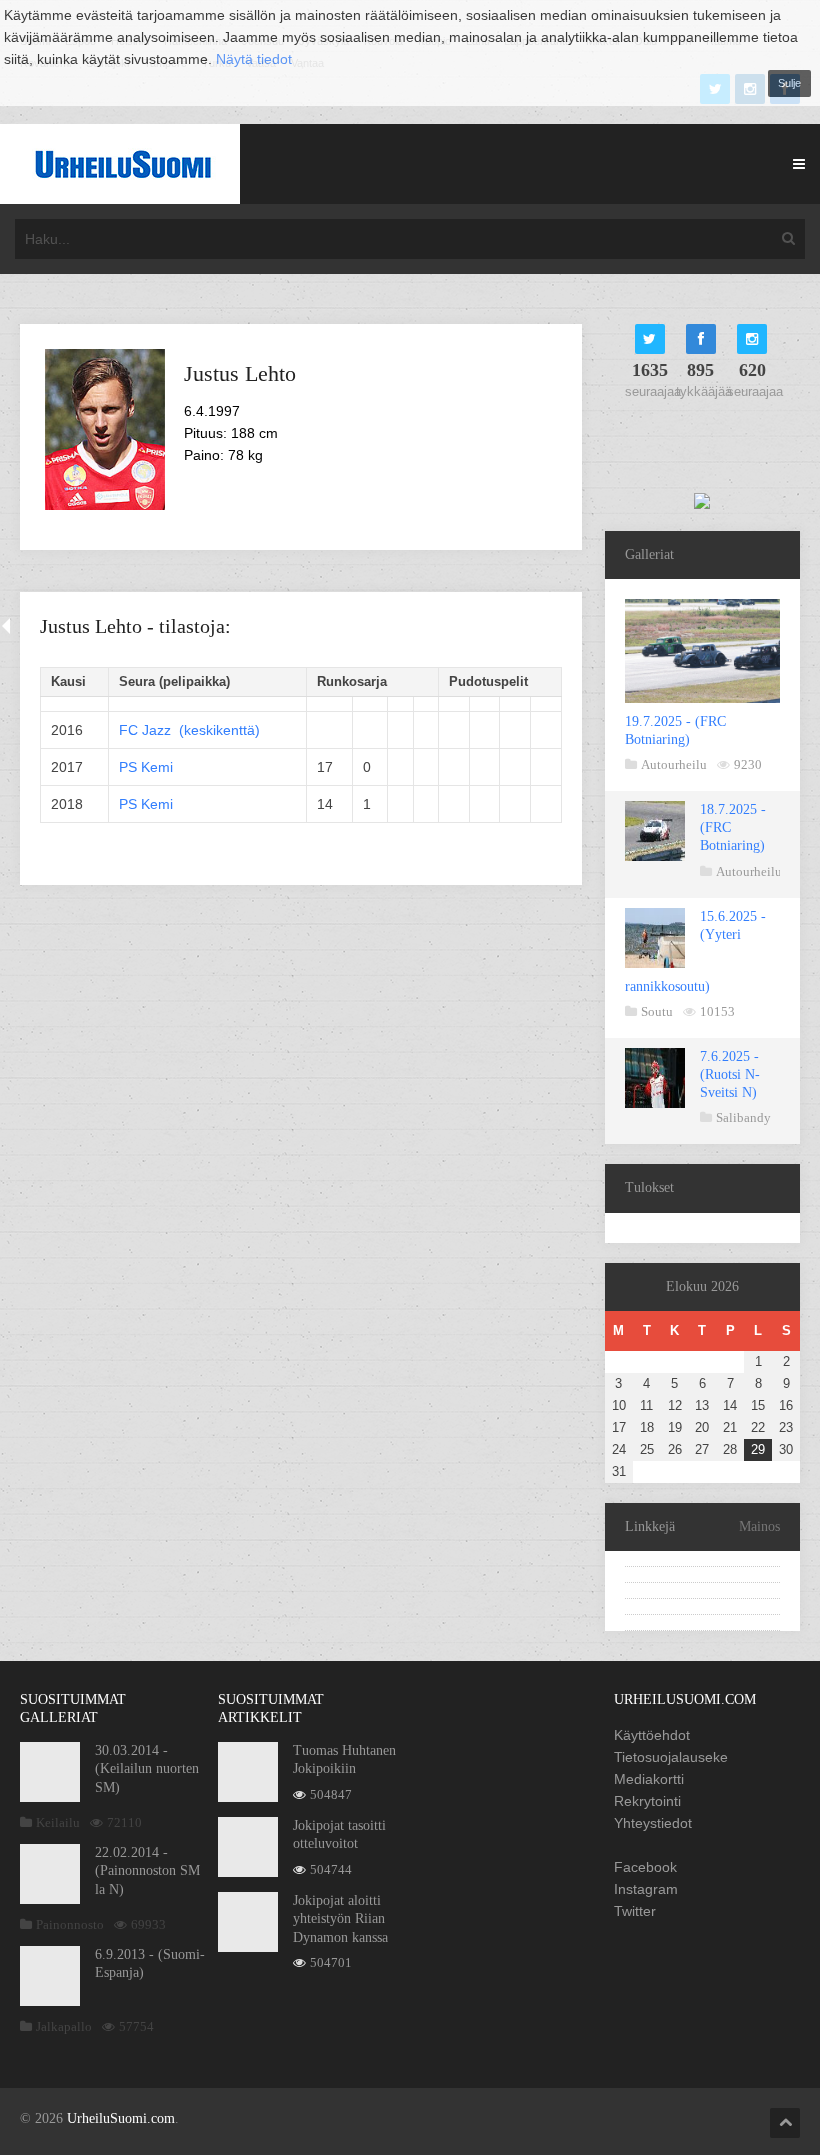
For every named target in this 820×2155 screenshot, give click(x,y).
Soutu (657, 1011)
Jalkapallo (64, 2026)
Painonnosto (70, 1924)
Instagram (646, 1889)
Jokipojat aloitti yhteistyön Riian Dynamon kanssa (340, 1918)
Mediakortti (649, 1779)
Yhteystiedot (653, 1823)
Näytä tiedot (254, 59)
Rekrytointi (647, 1801)
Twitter (635, 1911)
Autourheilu (674, 764)
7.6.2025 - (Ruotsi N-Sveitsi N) (730, 1074)
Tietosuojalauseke (671, 1757)
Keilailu (58, 1822)
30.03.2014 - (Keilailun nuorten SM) (147, 1768)
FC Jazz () (189, 730)
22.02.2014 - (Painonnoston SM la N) (147, 1870)
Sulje (789, 83)
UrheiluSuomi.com (121, 2118)
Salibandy (743, 1117)
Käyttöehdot (652, 1735)
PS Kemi (146, 767)
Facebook (645, 1867)
